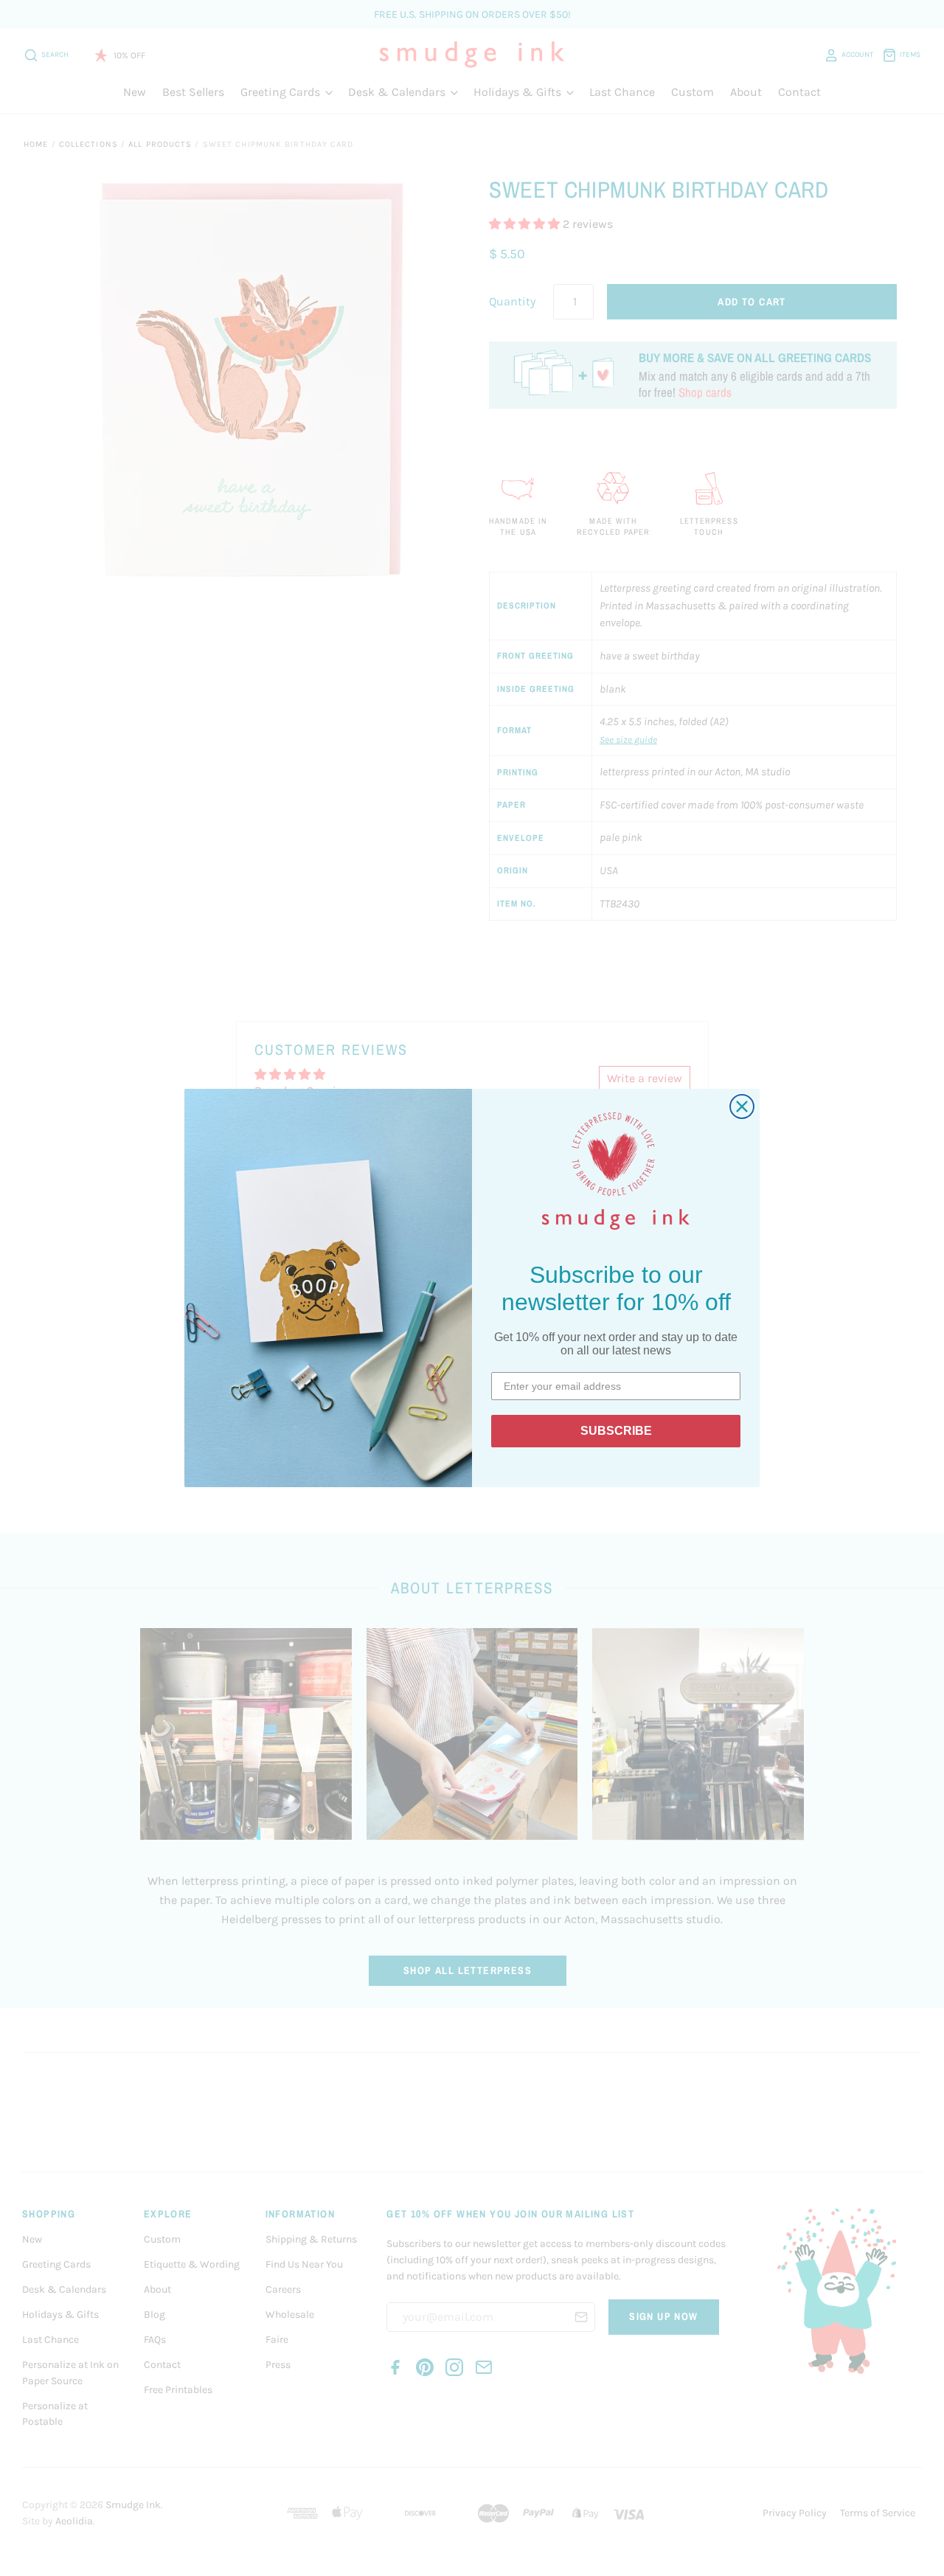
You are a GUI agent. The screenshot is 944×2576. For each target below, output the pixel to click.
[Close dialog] (742, 1107)
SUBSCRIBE (616, 1431)
